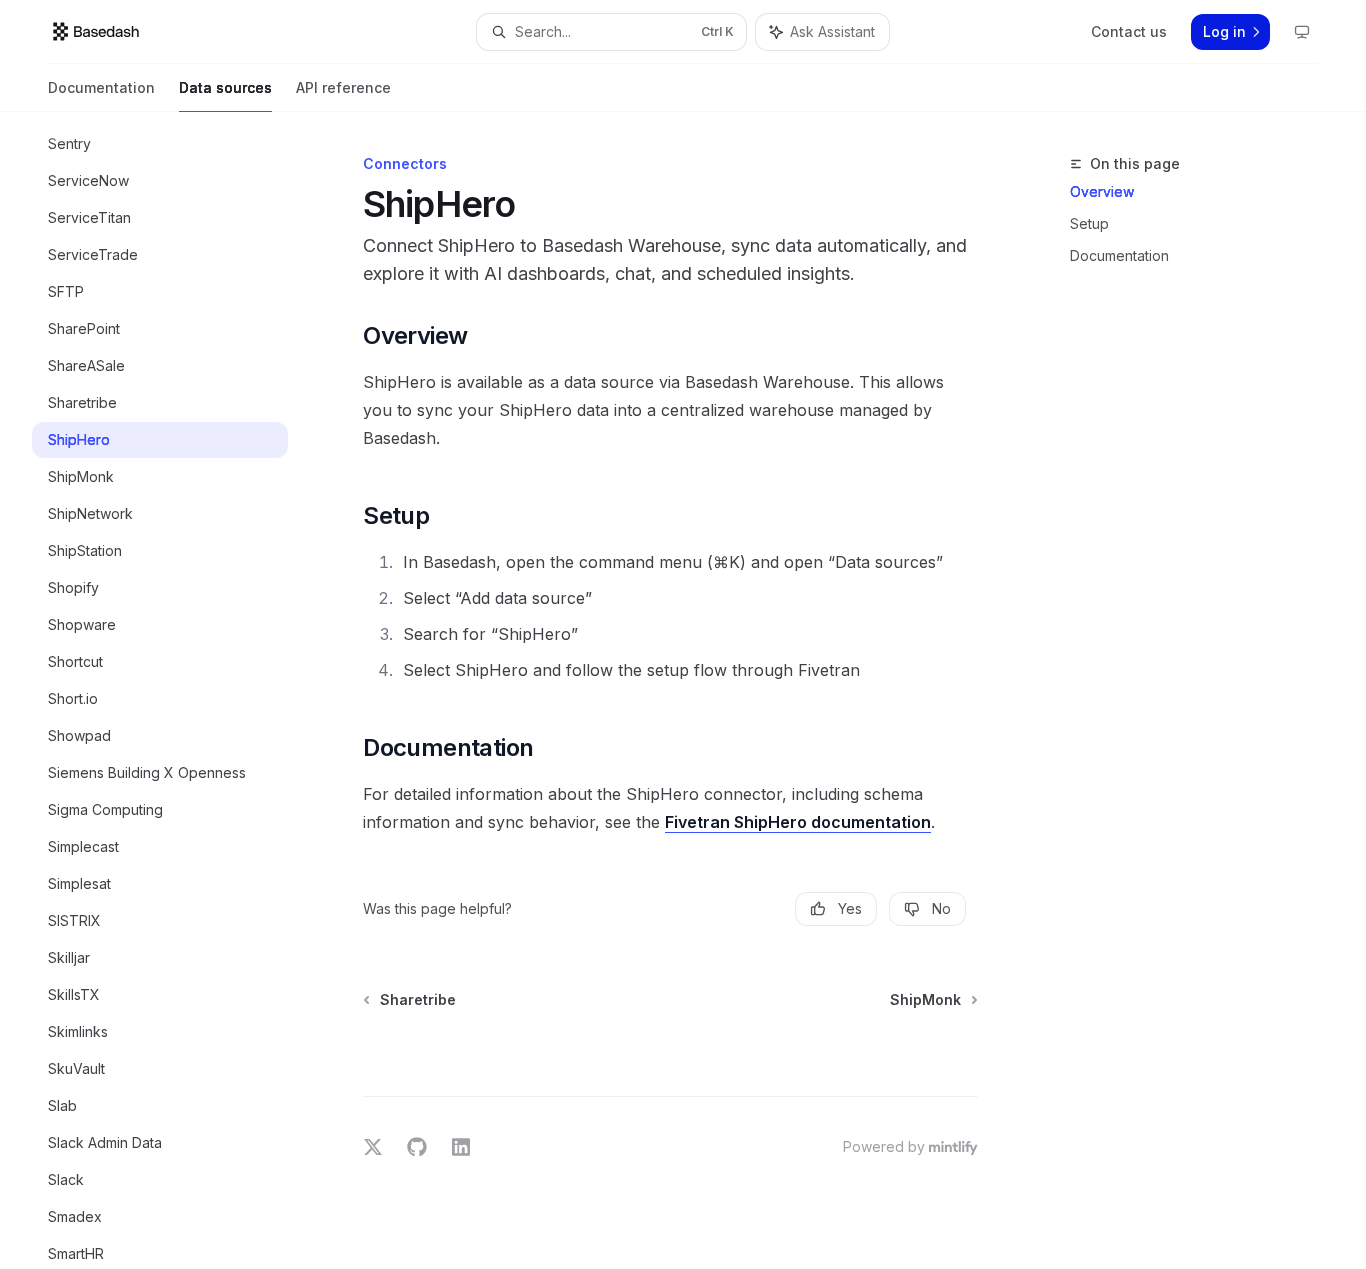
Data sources (225, 87)
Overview (1102, 191)
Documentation (101, 87)
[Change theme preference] (1302, 32)
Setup (1089, 223)
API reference (343, 87)
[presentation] (176, 690)
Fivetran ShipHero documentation (798, 822)
